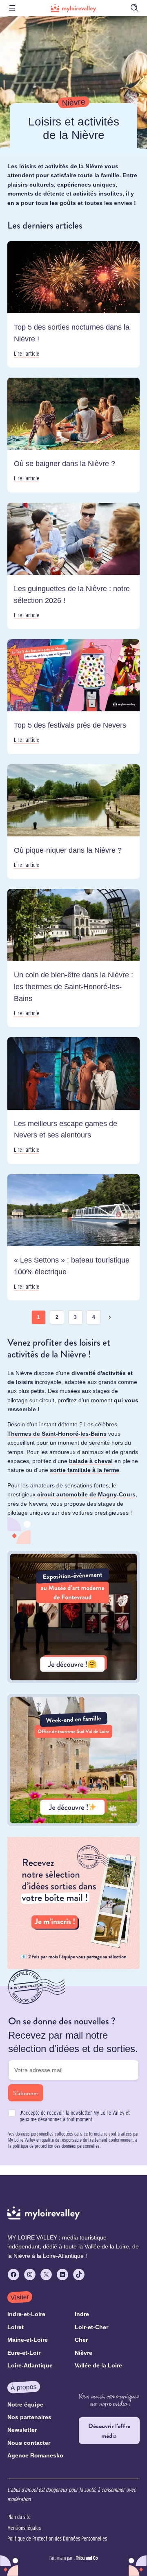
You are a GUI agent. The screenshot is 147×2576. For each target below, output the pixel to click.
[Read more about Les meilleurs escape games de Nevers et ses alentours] (73, 1100)
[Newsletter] (73, 1967)
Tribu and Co (87, 2558)
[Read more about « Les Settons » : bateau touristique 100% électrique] (73, 1237)
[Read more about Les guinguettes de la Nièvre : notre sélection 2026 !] (73, 566)
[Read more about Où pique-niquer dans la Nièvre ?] (73, 822)
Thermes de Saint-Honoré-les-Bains (57, 1434)
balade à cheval (91, 1461)
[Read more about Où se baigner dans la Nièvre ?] (73, 435)
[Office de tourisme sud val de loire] (73, 1824)
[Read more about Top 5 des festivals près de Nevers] (73, 697)
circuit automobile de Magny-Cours (86, 1494)
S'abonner (26, 2093)
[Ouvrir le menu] (12, 8)
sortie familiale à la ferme (85, 1470)
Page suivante (110, 1317)
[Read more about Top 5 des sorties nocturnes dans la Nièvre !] (73, 304)
